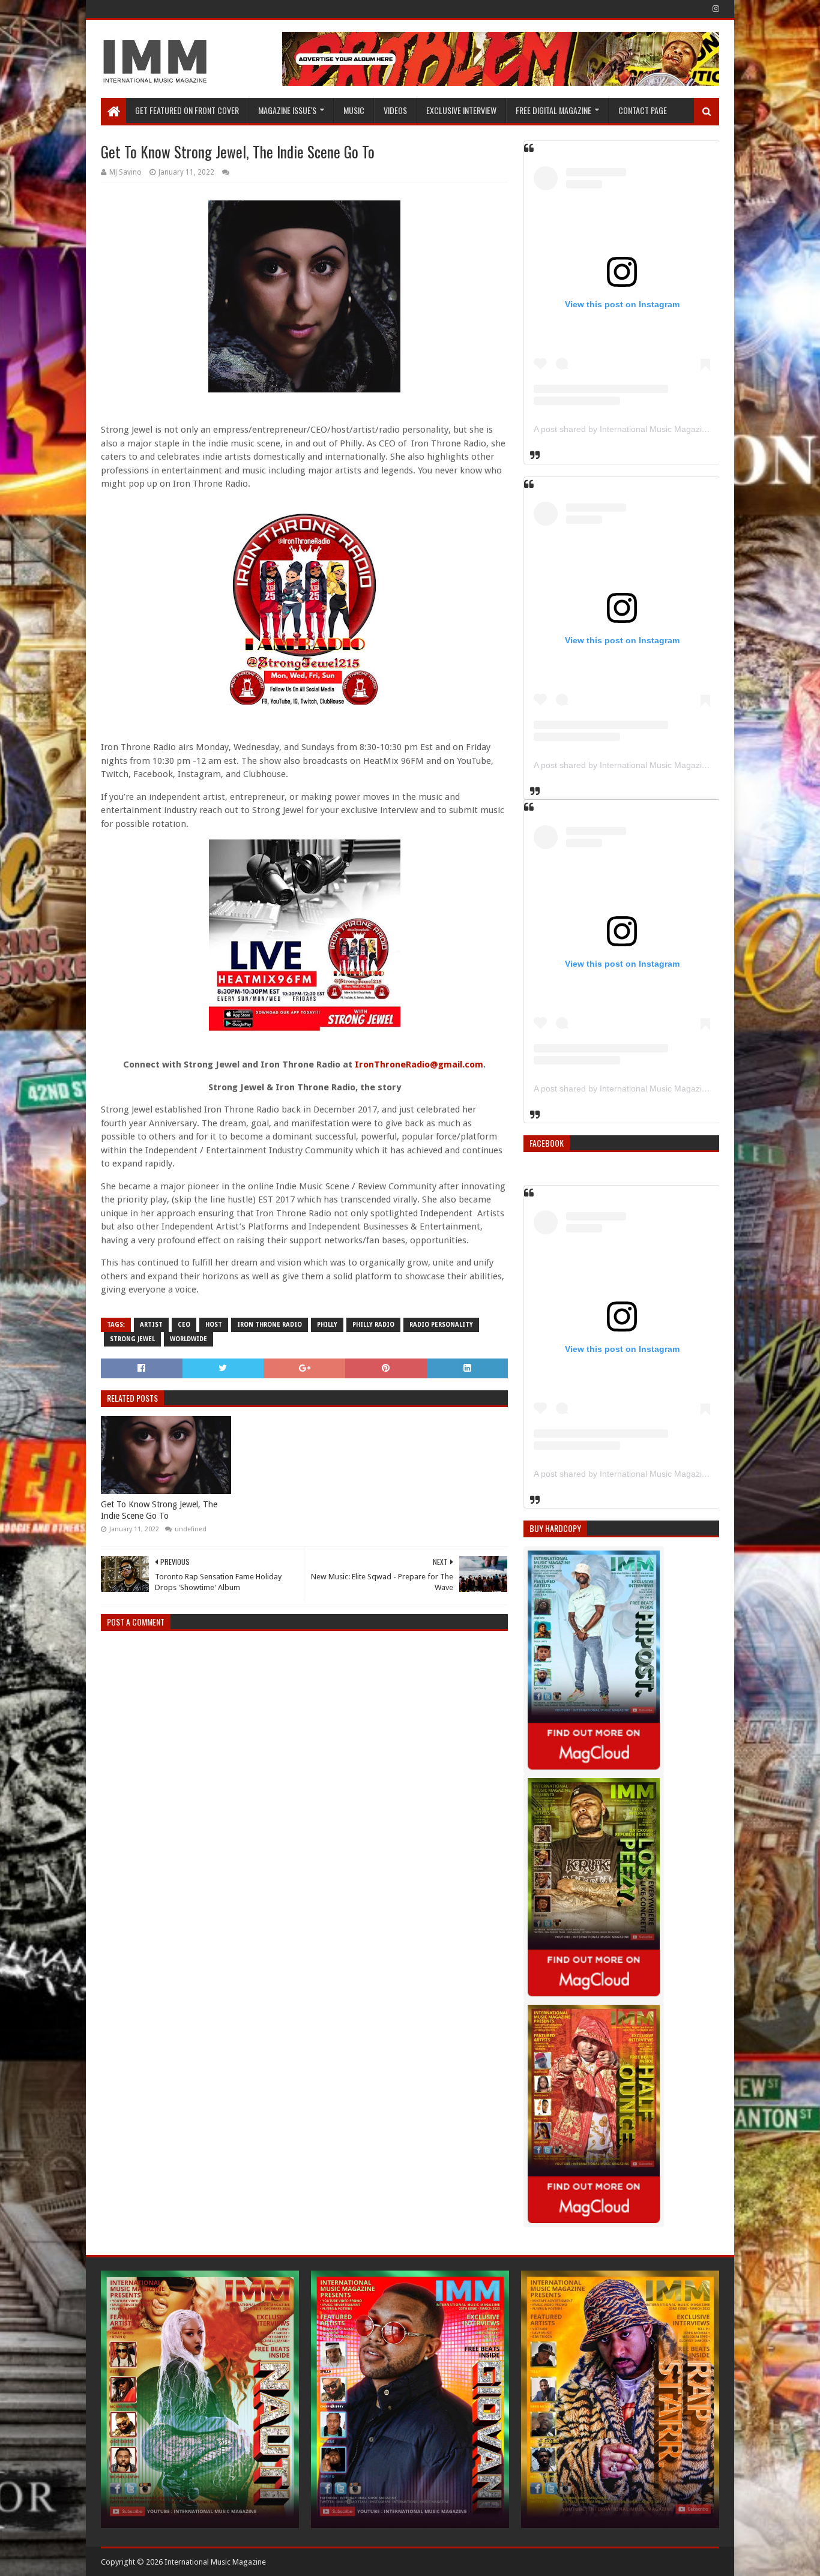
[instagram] (715, 9)
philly (327, 1325)
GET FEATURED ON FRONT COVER (187, 110)
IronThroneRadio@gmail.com (419, 1064)
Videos (395, 110)
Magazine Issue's (287, 110)
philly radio (373, 1325)
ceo (184, 1325)
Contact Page (643, 110)
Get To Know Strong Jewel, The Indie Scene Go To (159, 1510)
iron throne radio (270, 1325)
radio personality (441, 1325)
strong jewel (132, 1339)
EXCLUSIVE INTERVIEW (461, 110)
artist (151, 1325)
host (214, 1325)
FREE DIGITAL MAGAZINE (553, 110)
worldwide (188, 1339)
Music (354, 110)
